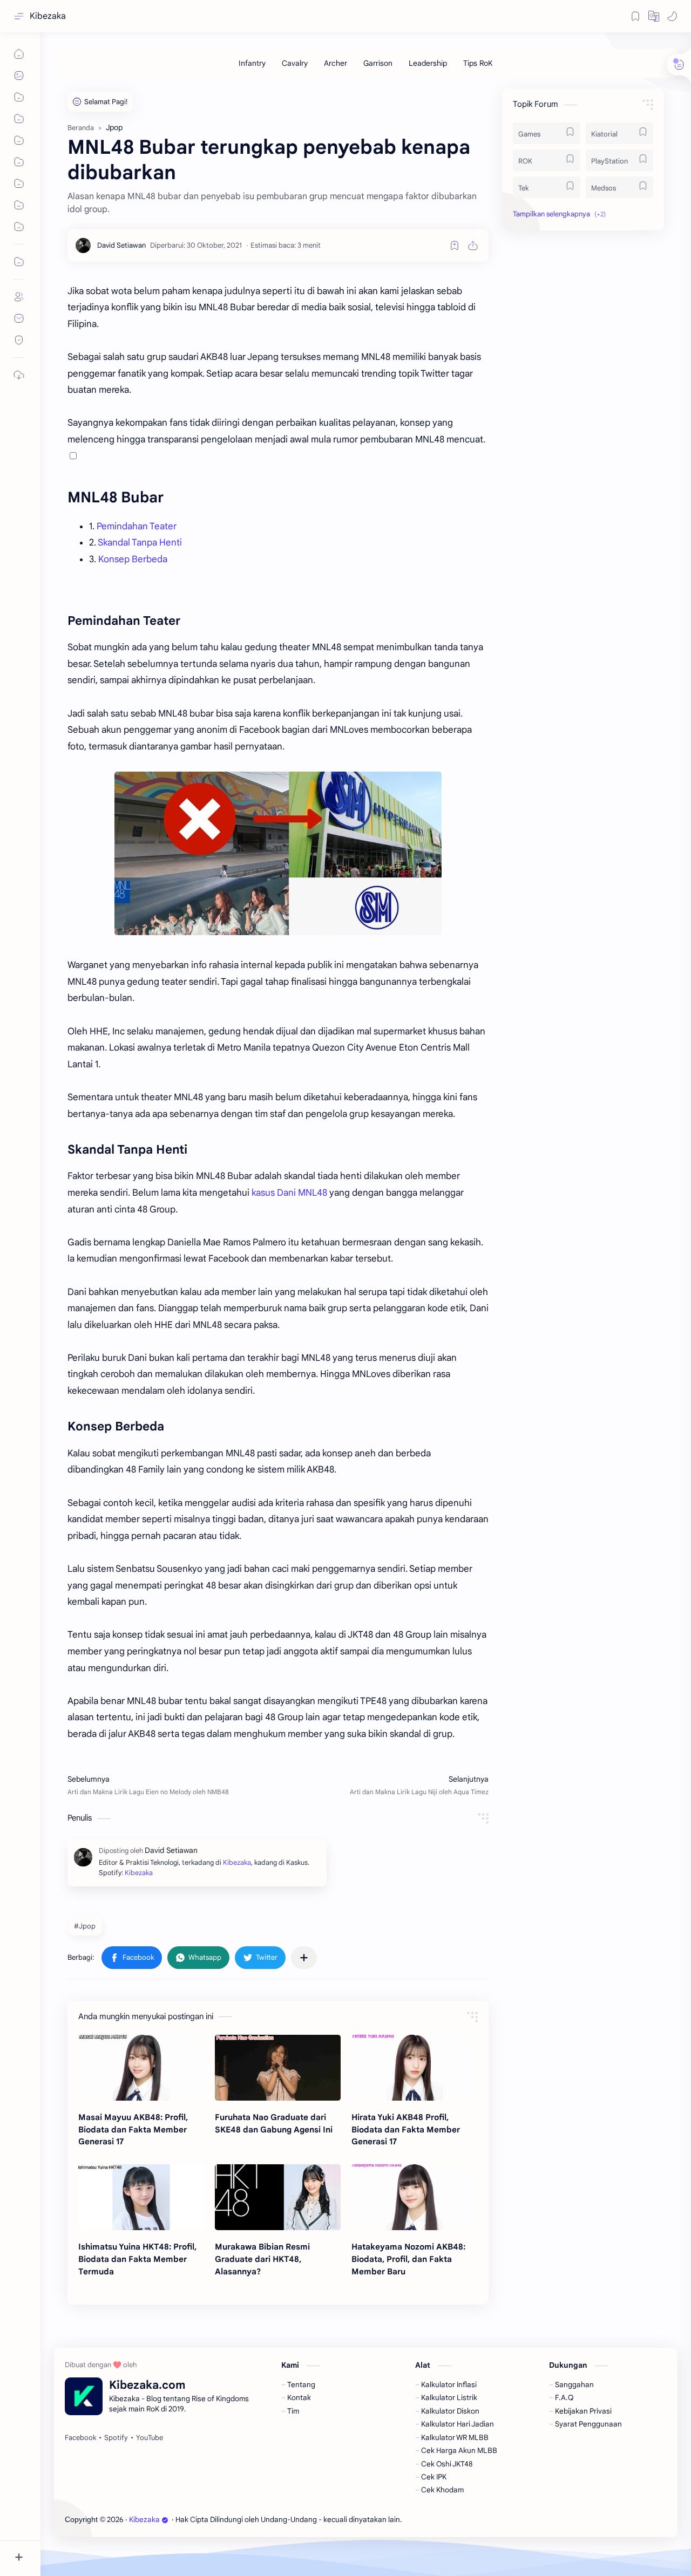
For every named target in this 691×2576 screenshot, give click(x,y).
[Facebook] (80, 2438)
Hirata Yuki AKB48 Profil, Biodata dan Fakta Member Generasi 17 (406, 2129)
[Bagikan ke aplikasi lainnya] (304, 1958)
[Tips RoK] (478, 63)
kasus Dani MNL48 (289, 1193)
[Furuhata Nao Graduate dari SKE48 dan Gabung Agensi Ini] (278, 2068)
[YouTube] (150, 2438)
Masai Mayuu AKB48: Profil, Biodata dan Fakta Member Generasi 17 (133, 2129)
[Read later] (455, 246)
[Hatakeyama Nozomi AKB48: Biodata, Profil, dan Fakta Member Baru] (414, 2197)
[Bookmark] (635, 16)
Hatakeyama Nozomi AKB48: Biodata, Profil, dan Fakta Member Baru (408, 2259)
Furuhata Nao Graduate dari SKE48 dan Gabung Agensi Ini (274, 2123)
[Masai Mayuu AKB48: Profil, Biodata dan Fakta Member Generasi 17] (141, 2068)
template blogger (492, 2520)
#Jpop (85, 1926)
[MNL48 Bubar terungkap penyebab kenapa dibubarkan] (278, 853)
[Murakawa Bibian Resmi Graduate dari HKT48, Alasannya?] (278, 2197)
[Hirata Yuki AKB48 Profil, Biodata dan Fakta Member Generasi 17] (414, 2068)
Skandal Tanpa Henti (140, 543)
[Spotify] (116, 2438)
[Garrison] (378, 63)
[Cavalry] (295, 63)
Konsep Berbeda (133, 559)
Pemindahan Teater (137, 526)
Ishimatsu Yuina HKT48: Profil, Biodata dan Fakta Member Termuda (137, 2259)
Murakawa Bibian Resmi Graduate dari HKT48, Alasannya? (262, 2259)
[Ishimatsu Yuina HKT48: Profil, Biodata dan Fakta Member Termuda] (141, 2197)
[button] (654, 16)
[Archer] (336, 63)
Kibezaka (48, 16)
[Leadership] (428, 63)
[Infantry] (252, 63)
